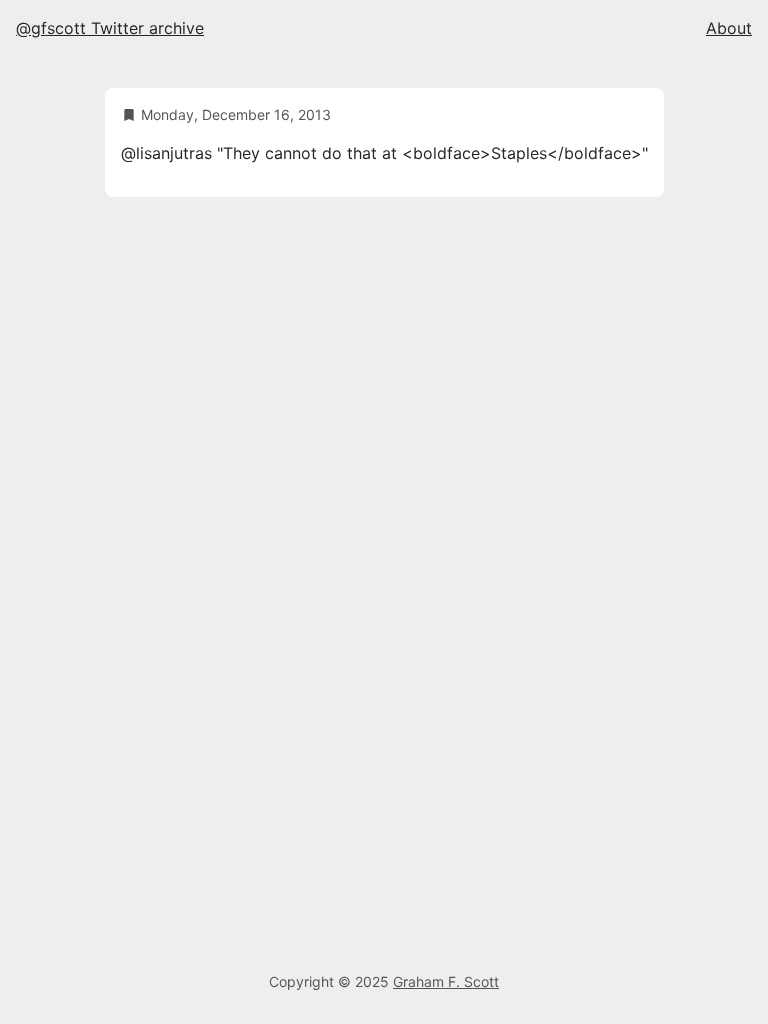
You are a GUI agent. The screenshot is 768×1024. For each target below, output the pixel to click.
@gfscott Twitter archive (110, 28)
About (729, 28)
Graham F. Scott (446, 981)
